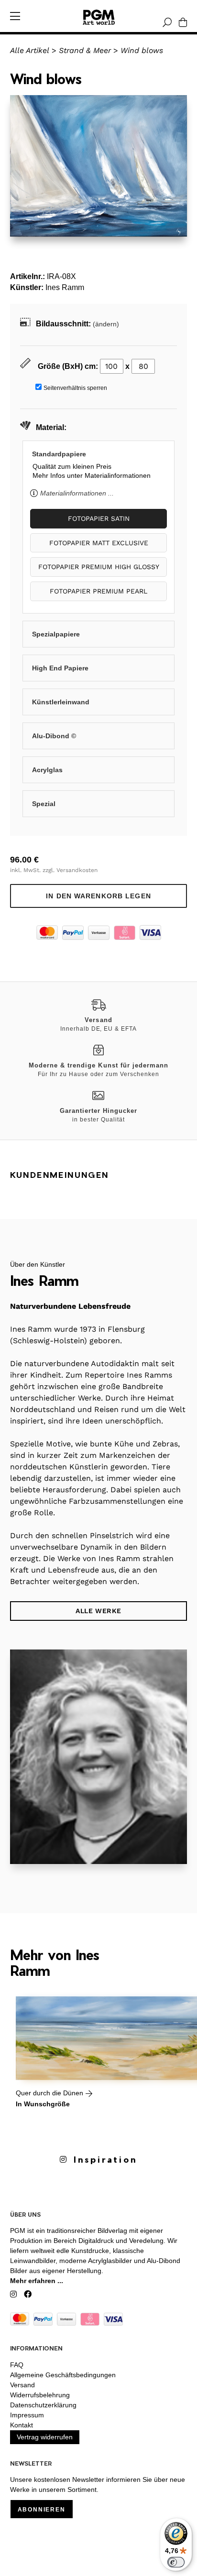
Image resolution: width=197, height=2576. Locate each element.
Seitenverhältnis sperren (75, 388)
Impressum (27, 2415)
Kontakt (22, 2425)
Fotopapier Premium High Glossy (99, 567)
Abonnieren (42, 2510)
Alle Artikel (30, 50)
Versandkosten (77, 870)
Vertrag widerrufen (45, 2437)
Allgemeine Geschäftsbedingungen (63, 2375)
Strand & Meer (85, 50)
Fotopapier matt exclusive (99, 543)
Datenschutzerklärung (43, 2405)
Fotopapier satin (99, 518)
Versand (22, 2385)
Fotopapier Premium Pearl (98, 591)
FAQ (17, 2365)
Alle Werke (98, 1611)
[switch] (176, 2562)
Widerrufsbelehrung (40, 2395)
